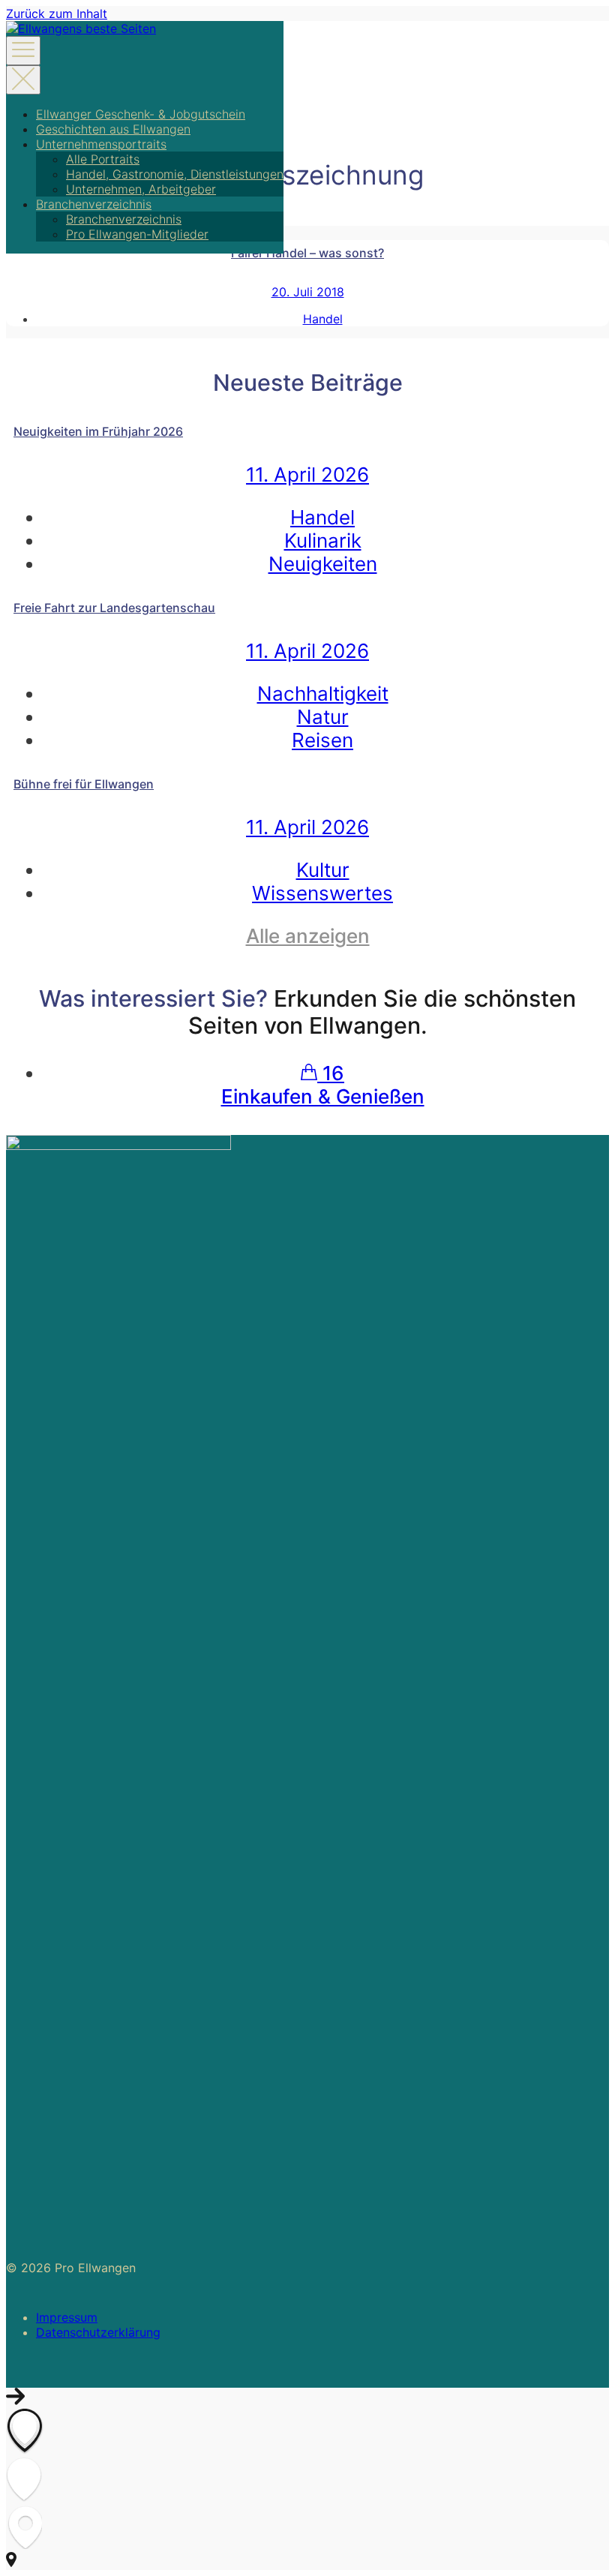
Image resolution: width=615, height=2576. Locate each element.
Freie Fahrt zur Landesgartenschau (114, 608)
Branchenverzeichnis (94, 204)
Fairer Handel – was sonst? (307, 253)
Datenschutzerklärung (98, 2332)
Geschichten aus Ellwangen (113, 129)
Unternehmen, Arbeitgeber (141, 189)
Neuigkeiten (323, 564)
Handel (323, 319)
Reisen (322, 740)
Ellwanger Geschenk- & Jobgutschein (141, 114)
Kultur (323, 870)
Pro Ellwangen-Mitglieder (137, 234)
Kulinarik (323, 540)
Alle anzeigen (308, 936)
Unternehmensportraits (101, 144)
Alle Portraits (103, 159)
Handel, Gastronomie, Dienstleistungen (175, 174)
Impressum (67, 2317)
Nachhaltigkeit (323, 694)
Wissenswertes (322, 893)
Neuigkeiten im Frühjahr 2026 (98, 431)
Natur (323, 717)
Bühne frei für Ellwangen (84, 784)
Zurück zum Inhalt (57, 14)
